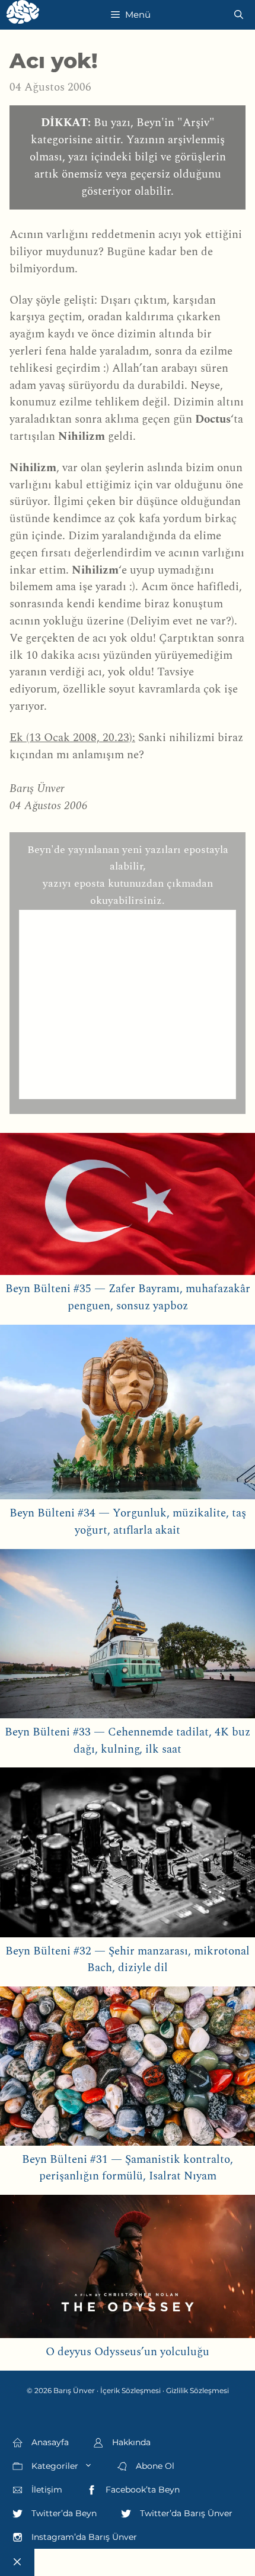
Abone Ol (154, 2466)
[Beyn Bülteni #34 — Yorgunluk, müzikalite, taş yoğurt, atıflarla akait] (128, 1415)
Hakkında (130, 2442)
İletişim (46, 2490)
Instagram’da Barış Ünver (83, 2537)
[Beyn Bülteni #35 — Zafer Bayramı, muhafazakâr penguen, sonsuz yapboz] (128, 1207)
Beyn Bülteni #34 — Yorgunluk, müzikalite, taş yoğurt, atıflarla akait (128, 1522)
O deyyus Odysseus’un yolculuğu (128, 2352)
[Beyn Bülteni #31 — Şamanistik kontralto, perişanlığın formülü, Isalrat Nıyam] (128, 2069)
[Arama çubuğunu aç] (239, 15)
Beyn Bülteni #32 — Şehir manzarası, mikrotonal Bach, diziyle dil (128, 1960)
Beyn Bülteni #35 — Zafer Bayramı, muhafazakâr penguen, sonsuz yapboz (128, 1297)
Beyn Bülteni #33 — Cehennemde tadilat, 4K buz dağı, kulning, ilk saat (128, 1741)
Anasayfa (49, 2442)
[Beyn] (23, 15)
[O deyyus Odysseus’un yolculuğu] (128, 2269)
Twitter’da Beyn (63, 2513)
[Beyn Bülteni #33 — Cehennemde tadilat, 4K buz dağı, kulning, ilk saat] (128, 1637)
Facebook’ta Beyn (141, 2490)
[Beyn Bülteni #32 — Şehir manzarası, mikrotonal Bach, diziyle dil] (128, 1855)
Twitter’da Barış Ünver (185, 2513)
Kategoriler (54, 2466)
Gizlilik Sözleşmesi (197, 2390)
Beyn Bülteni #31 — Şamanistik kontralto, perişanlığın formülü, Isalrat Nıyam (128, 2168)
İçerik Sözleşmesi (130, 2390)
